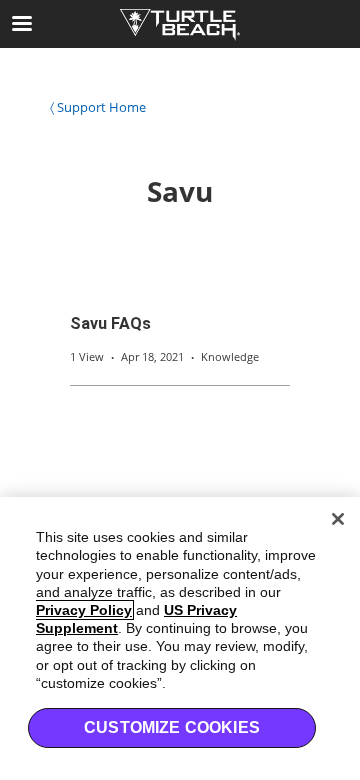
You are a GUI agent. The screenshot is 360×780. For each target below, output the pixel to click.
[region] (180, 638)
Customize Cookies (172, 727)
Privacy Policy (84, 610)
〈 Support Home (98, 107)
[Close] (338, 519)
